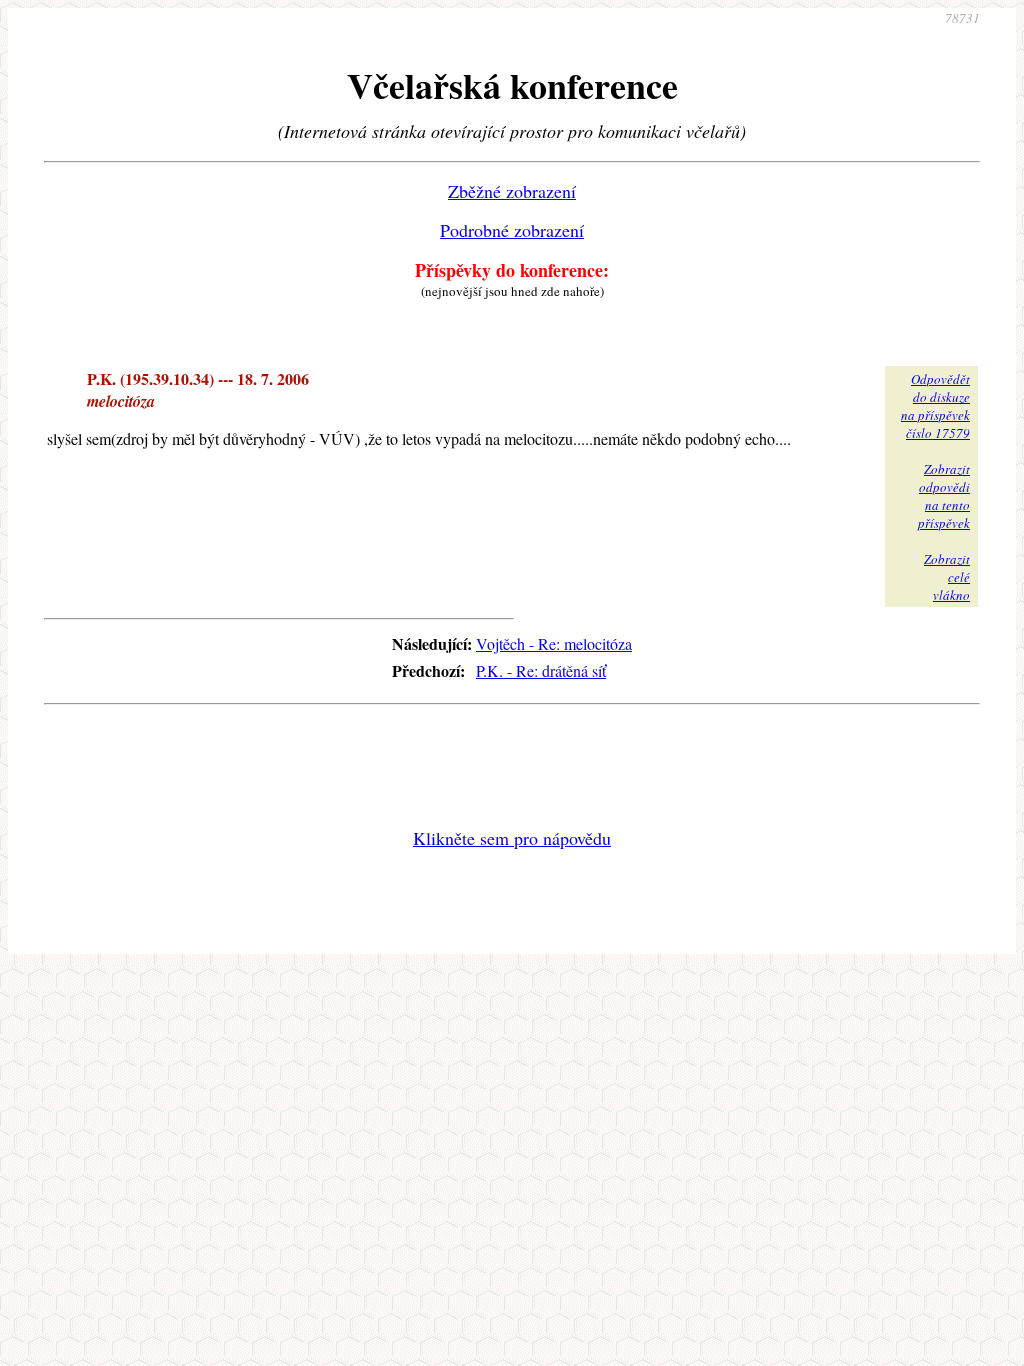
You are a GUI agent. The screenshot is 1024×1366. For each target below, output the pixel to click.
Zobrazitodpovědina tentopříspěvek (944, 496)
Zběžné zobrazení (512, 191)
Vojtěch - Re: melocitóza (554, 643)
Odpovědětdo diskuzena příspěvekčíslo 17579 (935, 406)
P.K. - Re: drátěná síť (541, 670)
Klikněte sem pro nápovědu (512, 838)
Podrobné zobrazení (512, 230)
